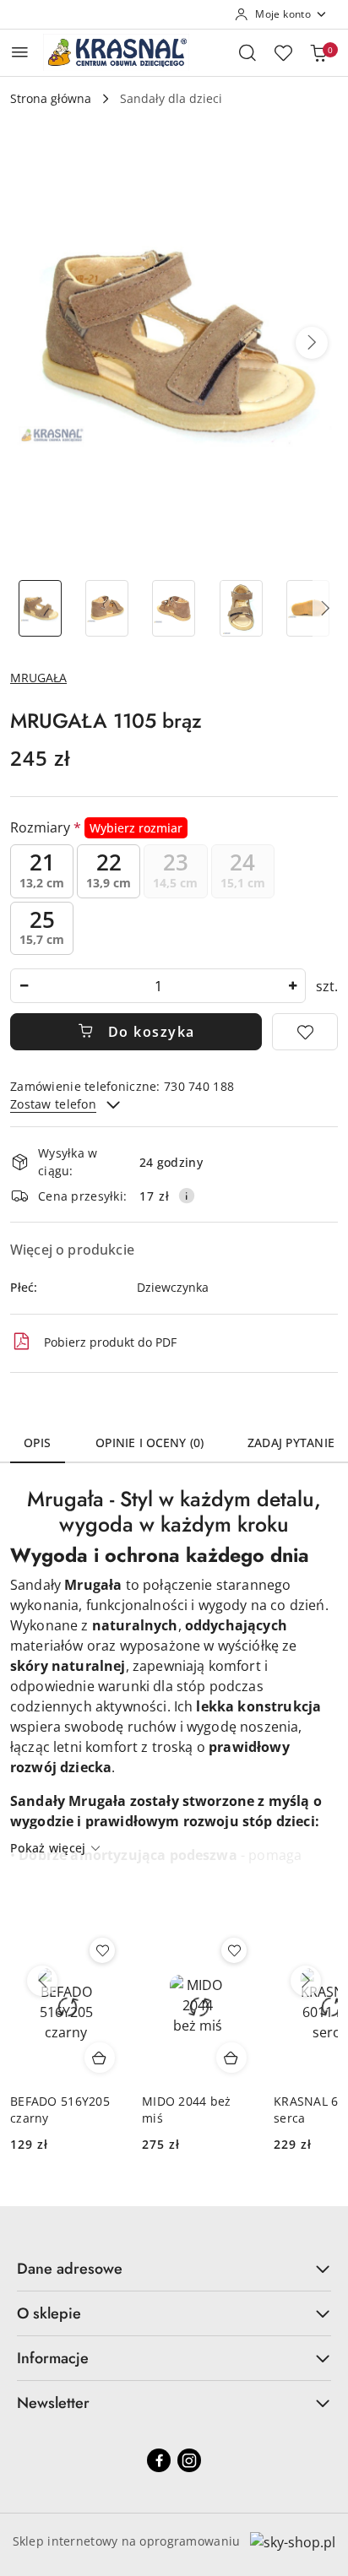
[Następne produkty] (306, 1981)
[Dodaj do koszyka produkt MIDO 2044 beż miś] (231, 2058)
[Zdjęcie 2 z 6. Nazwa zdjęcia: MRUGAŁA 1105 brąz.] (107, 608)
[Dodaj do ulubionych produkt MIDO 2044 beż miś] (234, 1950)
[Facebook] (159, 2460)
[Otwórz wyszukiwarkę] (247, 52)
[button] (312, 343)
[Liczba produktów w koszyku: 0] (318, 52)
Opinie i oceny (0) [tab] (150, 1443)
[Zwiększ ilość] (292, 986)
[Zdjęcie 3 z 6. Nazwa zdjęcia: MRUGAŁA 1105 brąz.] (174, 608)
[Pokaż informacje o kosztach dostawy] (187, 1196)
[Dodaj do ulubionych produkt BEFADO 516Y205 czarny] (102, 1950)
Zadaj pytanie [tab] (291, 1443)
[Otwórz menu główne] (20, 52)
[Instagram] (189, 2460)
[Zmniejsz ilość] (24, 986)
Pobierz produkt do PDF (110, 1342)
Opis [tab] (38, 1443)
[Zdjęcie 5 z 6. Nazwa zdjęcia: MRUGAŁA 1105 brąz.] (308, 608)
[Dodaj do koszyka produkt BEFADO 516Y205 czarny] (100, 2058)
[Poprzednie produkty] (42, 1981)
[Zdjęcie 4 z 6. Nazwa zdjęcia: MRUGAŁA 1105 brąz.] (241, 608)
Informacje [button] (53, 2358)
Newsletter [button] (53, 2403)
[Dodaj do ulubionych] (305, 1032)
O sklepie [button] (49, 2313)
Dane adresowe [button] (70, 2269)
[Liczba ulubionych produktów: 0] (283, 52)
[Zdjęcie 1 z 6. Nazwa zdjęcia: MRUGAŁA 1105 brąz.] (40, 608)
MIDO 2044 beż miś (187, 2110)
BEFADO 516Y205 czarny (60, 2110)
